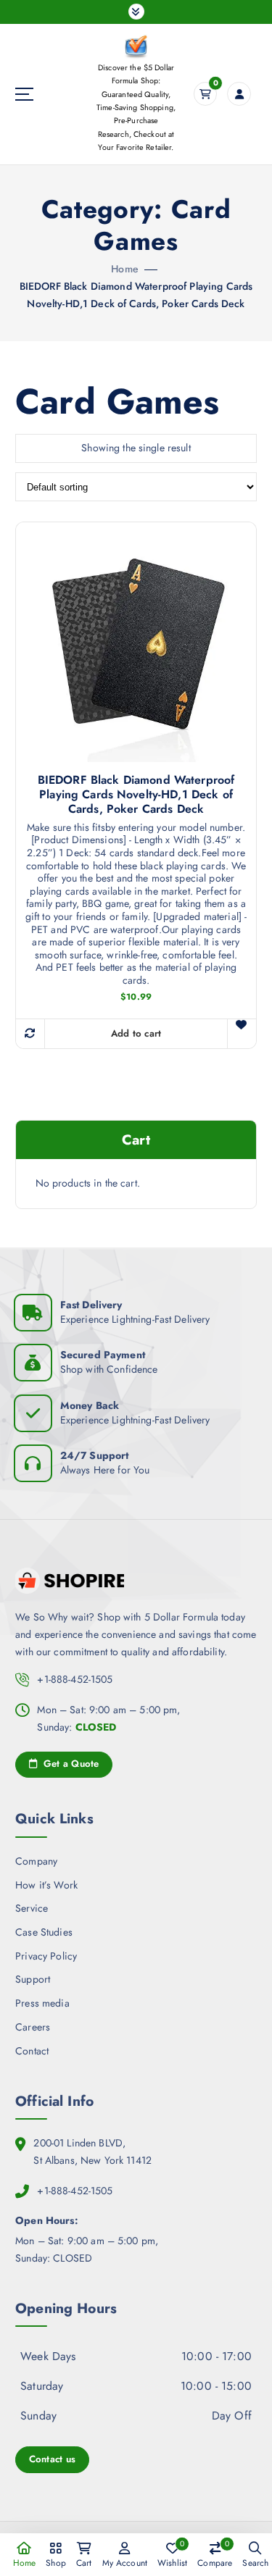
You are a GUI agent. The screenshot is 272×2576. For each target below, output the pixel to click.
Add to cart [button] (136, 1033)
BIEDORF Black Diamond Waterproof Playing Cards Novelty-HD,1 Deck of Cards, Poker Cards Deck (136, 795)
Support (33, 1979)
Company (36, 1861)
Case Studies (44, 1932)
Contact (32, 2051)
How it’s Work (46, 1885)
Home (125, 269)
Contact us (53, 2459)
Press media (42, 2003)
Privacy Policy (46, 1956)
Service (32, 1908)
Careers (33, 2027)
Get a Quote (69, 1764)
